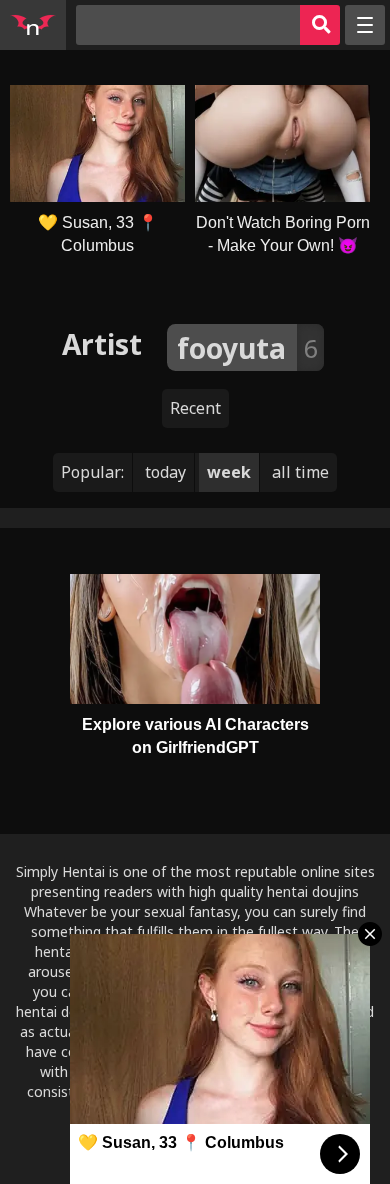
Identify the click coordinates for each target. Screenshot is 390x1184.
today (165, 472)
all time (300, 472)
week (229, 472)
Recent (195, 408)
